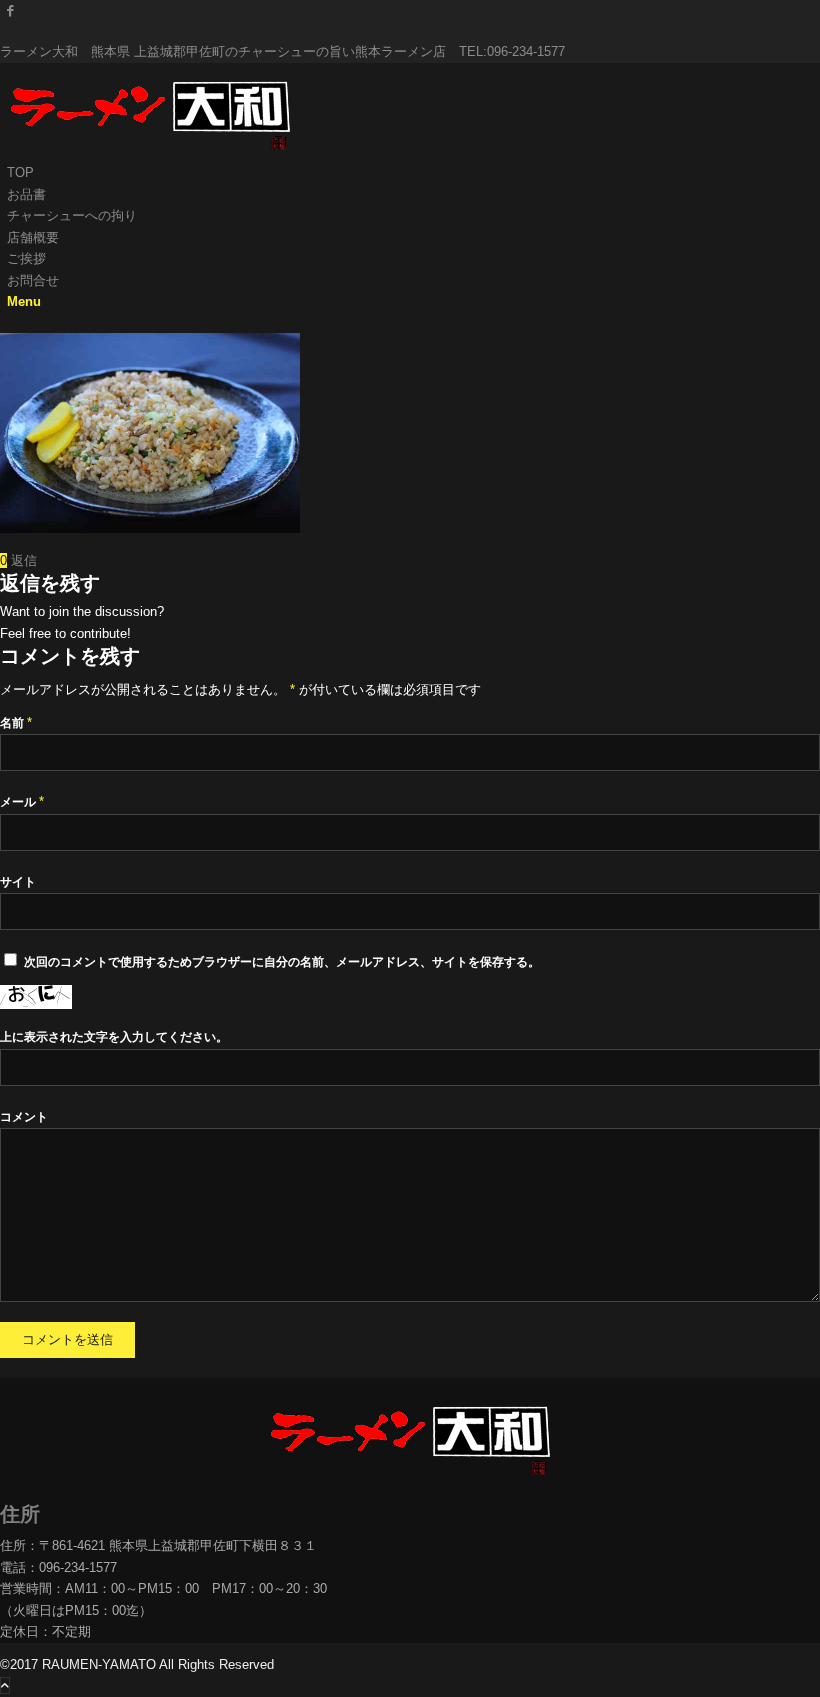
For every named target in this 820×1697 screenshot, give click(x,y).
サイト (18, 882)
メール (22, 802)
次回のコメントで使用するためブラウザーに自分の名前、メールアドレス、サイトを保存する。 (282, 962)
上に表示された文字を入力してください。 (114, 1037)
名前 (16, 723)
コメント (24, 1117)
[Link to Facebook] (10, 10)
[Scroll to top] (5, 1685)
